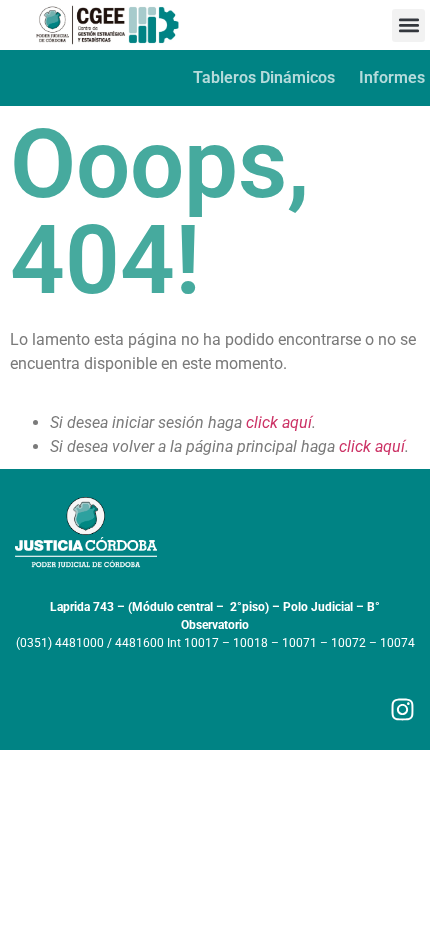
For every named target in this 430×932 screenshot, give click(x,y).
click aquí (279, 422)
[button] (408, 25)
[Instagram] (402, 709)
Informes (392, 77)
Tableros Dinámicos (264, 77)
